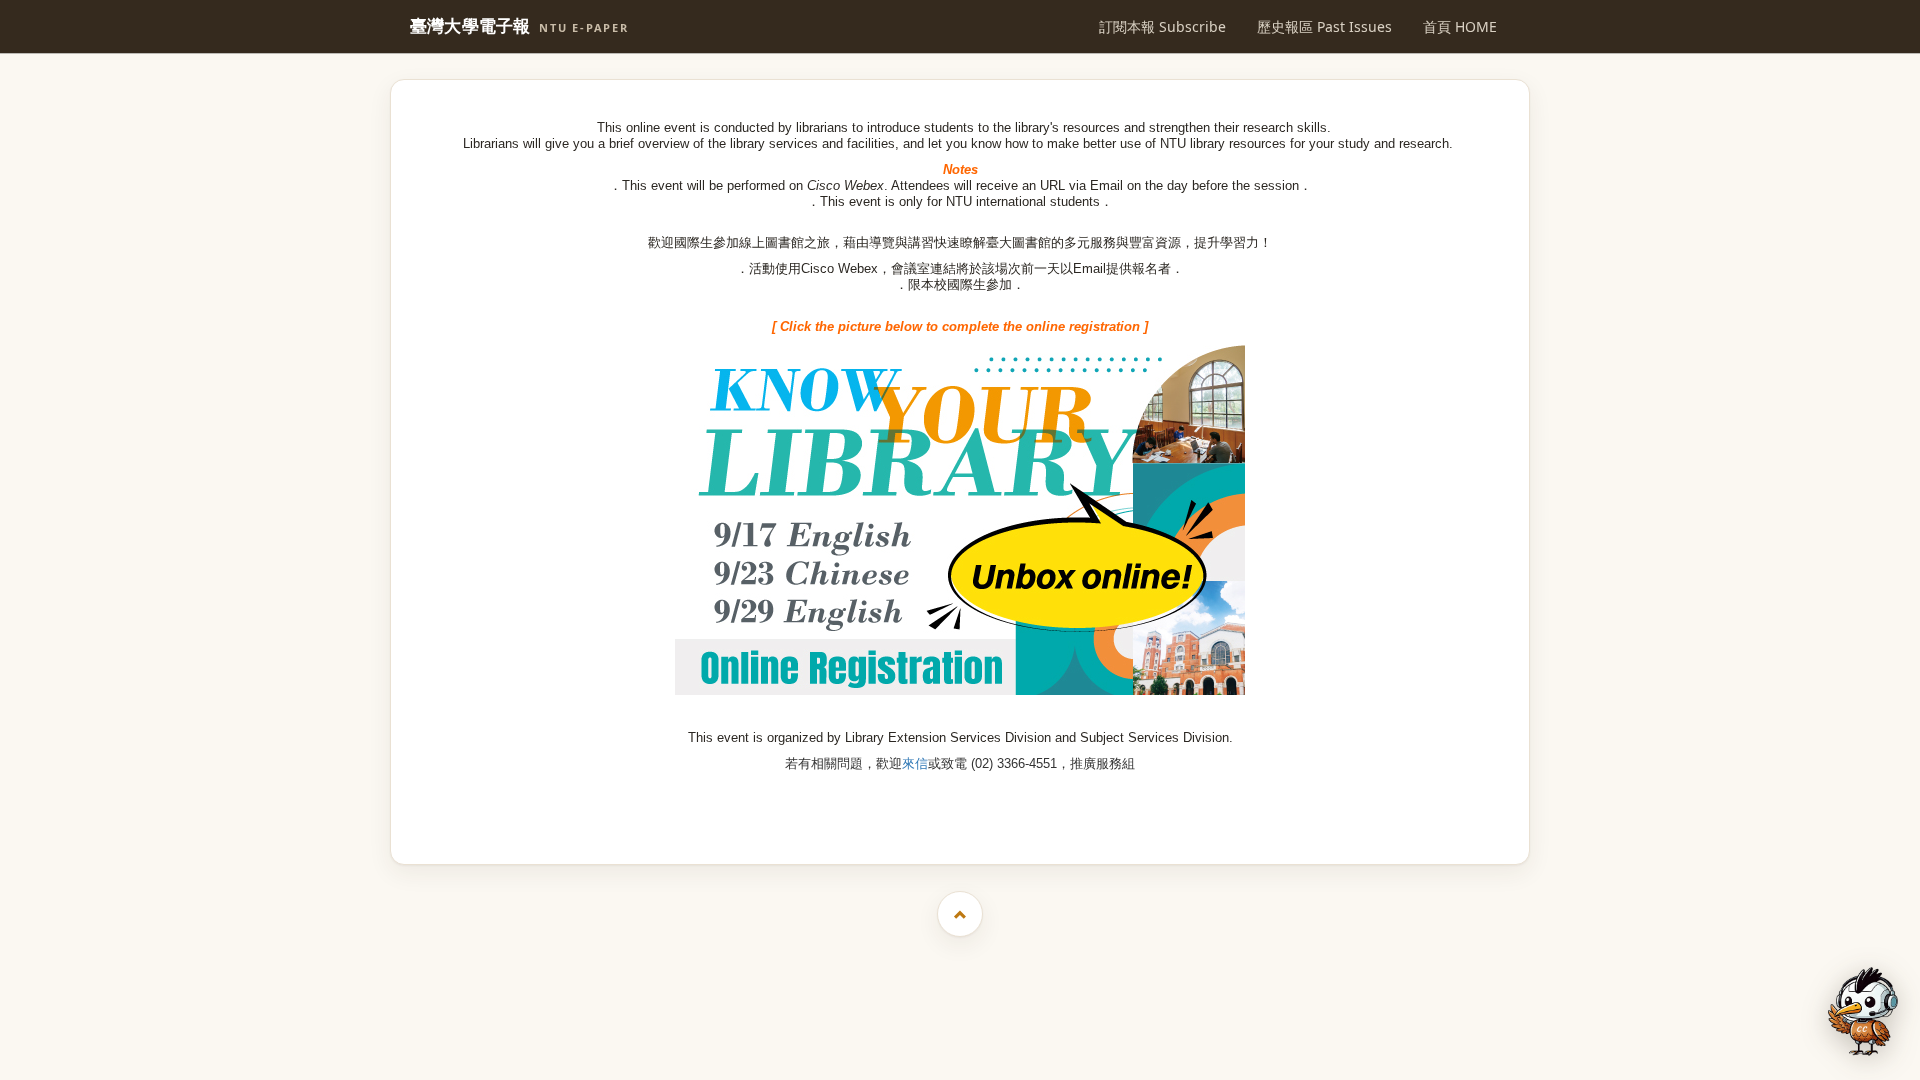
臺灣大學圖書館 (962, 815)
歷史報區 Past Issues (1324, 26)
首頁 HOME (1460, 26)
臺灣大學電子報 (519, 26)
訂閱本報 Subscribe (1162, 26)
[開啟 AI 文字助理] (1863, 1011)
